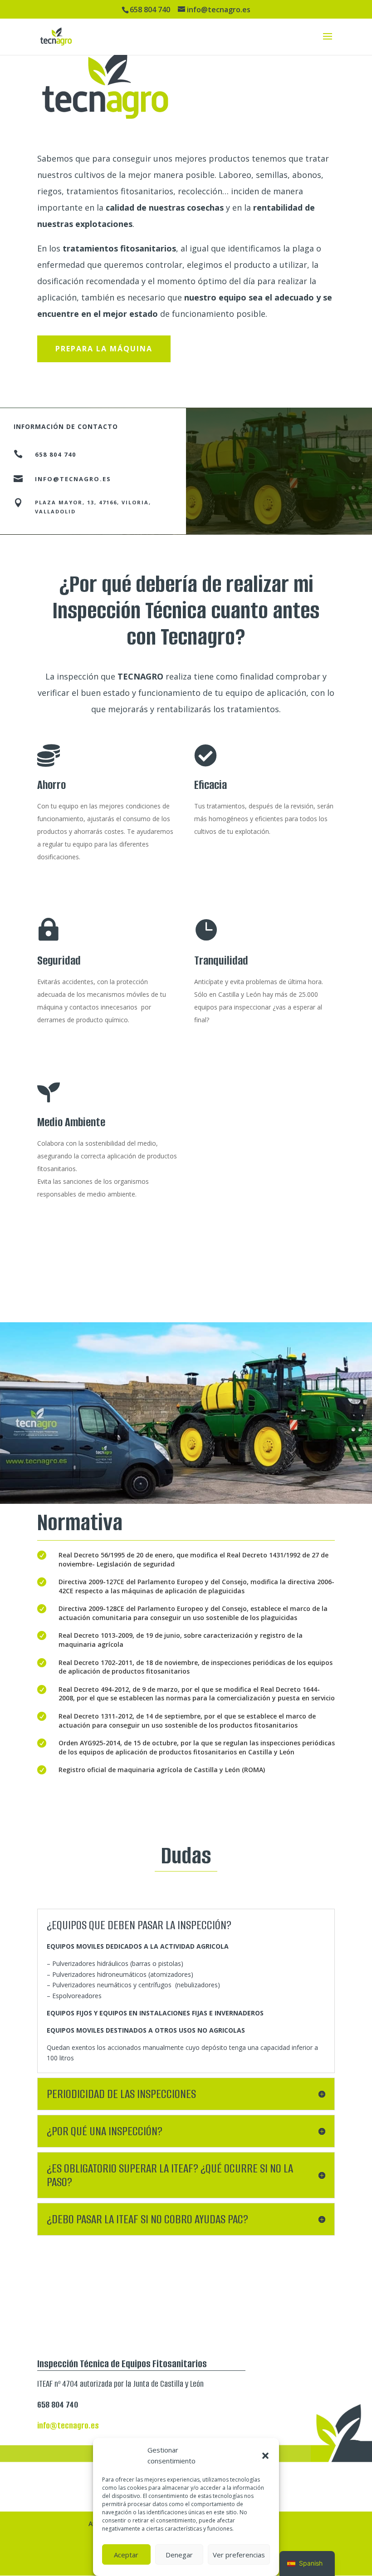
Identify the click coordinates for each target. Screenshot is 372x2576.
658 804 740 (56, 454)
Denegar (179, 2555)
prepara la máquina (104, 349)
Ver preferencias (239, 2555)
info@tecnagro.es (73, 479)
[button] (265, 2456)
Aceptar (126, 2555)
